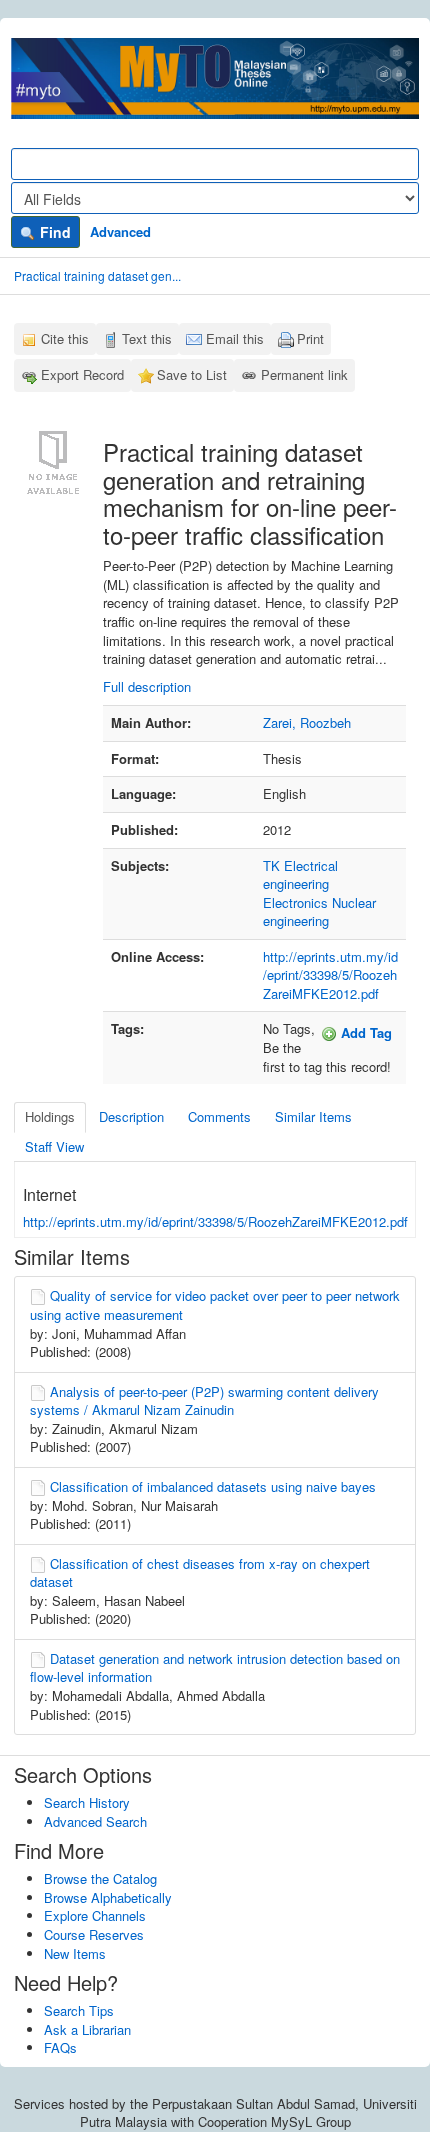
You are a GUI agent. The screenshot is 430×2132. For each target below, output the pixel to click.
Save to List (192, 374)
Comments (219, 1116)
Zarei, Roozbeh (307, 722)
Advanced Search (95, 1821)
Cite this (65, 338)
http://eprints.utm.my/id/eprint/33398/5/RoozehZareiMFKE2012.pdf (330, 975)
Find (53, 232)
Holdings (50, 1116)
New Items (75, 1953)
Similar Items (313, 1116)
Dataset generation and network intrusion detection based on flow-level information (215, 1668)
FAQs (60, 2047)
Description (131, 1116)
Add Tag (364, 1032)
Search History (87, 1802)
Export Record (82, 374)
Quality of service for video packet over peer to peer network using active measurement (215, 1305)
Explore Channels (95, 1915)
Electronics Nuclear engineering (319, 912)
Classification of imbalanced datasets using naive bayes (213, 1486)
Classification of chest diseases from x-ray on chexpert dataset (200, 1573)
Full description (147, 686)
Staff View (54, 1146)
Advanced (120, 231)
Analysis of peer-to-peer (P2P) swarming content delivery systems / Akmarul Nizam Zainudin (204, 1401)
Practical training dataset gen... (97, 275)
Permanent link (304, 374)
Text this (147, 338)
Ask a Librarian (87, 2029)
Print (310, 338)
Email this (235, 338)
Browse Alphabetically (108, 1897)
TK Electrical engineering (300, 875)
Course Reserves (94, 1934)
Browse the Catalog (100, 1878)
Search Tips (79, 2010)
